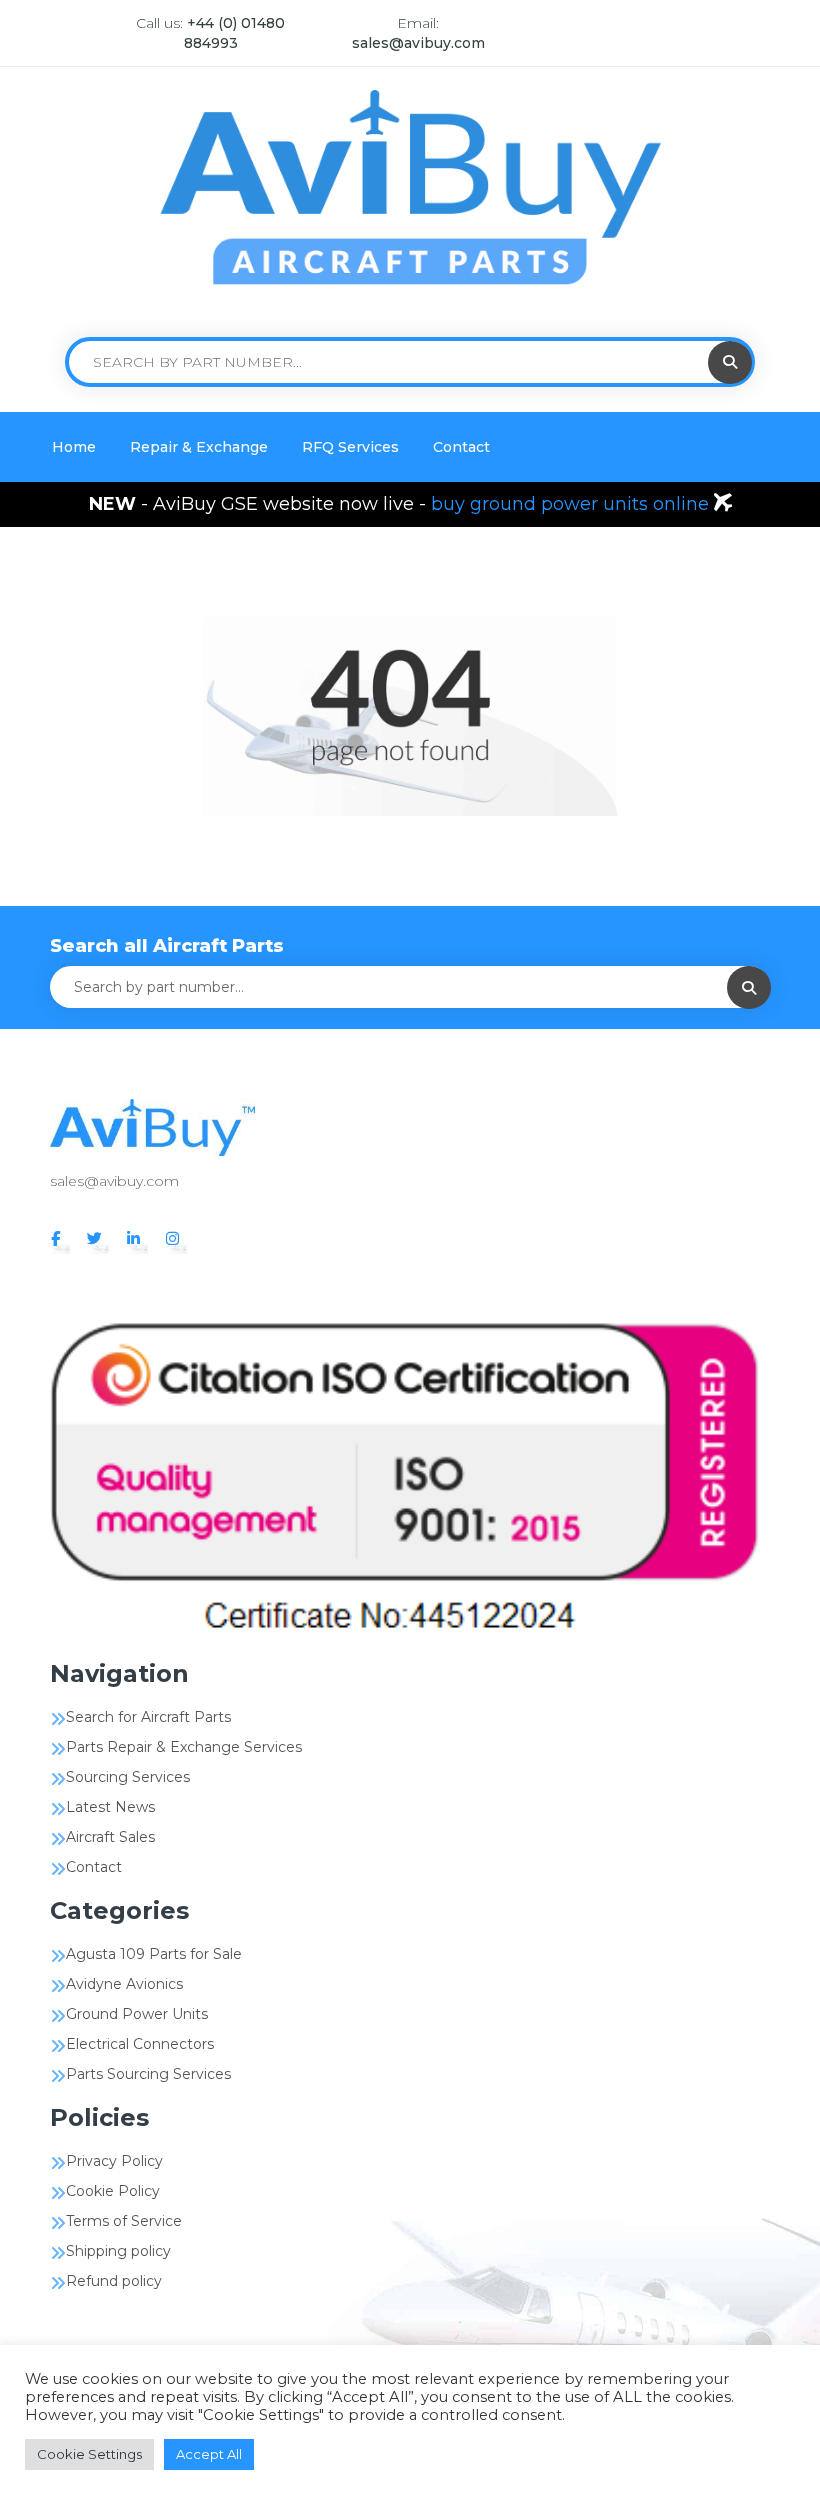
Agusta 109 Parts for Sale (154, 1954)
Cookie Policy (113, 2191)
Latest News (110, 1807)
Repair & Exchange (199, 447)
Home (74, 447)
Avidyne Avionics (124, 1984)
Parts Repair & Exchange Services (184, 1747)
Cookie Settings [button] (89, 2454)
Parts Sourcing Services (148, 2074)
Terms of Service (124, 2221)
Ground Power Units (137, 2014)
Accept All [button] (209, 2454)
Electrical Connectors (140, 2044)
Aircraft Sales (110, 1837)
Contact (461, 447)
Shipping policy (118, 2251)
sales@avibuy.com (418, 43)
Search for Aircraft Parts (148, 1717)
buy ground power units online (572, 504)
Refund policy (114, 2281)
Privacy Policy (114, 2161)
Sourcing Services (128, 1777)
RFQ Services (350, 447)
